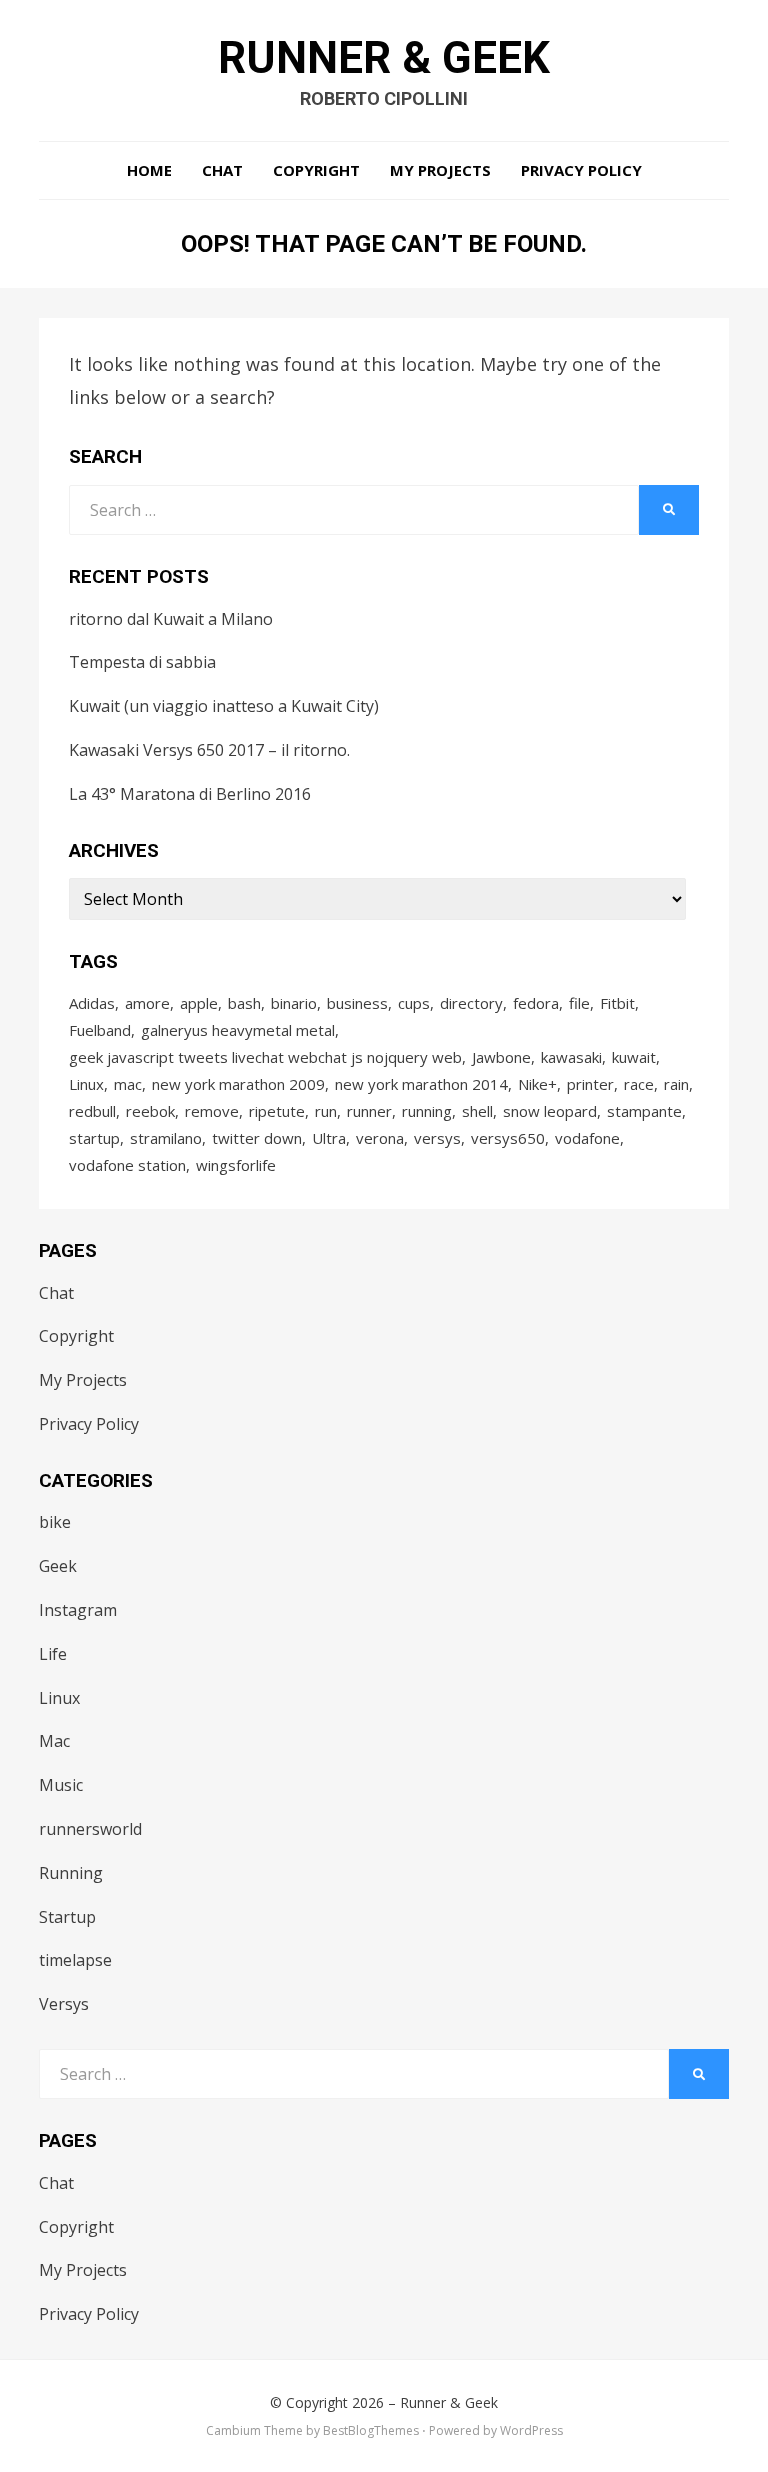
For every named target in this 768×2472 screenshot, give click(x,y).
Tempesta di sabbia (142, 662)
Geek (58, 1566)
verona (380, 1138)
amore (147, 1003)
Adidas (92, 1003)
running (427, 1111)
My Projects (440, 170)
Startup (67, 1917)
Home (149, 170)
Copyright (316, 170)
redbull (92, 1111)
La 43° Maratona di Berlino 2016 (190, 794)
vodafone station (127, 1165)
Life (53, 1654)
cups (414, 1003)
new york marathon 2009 (238, 1084)
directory (471, 1003)
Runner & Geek (384, 58)
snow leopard (550, 1111)
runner (369, 1111)
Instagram (78, 1610)
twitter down (257, 1138)
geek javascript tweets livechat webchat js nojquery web (265, 1057)
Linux (86, 1084)
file (579, 1003)
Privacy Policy (581, 170)
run (326, 1111)
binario (294, 1003)
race (639, 1084)
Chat (222, 170)
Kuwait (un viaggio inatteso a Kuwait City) (224, 706)
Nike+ (537, 1084)
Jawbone (501, 1057)
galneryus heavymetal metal (238, 1030)
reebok (150, 1111)
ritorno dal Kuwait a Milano (171, 619)
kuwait (634, 1057)
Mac (54, 1741)
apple (199, 1003)
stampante (644, 1111)
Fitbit (617, 1003)
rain (676, 1084)
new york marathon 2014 (421, 1084)
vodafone (587, 1138)
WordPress (531, 2430)
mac (128, 1084)
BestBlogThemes (371, 2430)
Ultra (329, 1138)
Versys (64, 2004)
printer (590, 1084)
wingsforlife (236, 1165)
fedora (536, 1003)
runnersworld (90, 1829)
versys (437, 1138)
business (357, 1003)
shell (477, 1111)
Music (61, 1785)
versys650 (508, 1138)
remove (212, 1111)
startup (94, 1138)
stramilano (166, 1138)
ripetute (277, 1111)
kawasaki (571, 1057)
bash (244, 1003)
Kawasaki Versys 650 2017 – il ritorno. (209, 750)
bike (55, 1522)
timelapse (75, 1960)
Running (71, 1873)
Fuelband (100, 1030)
